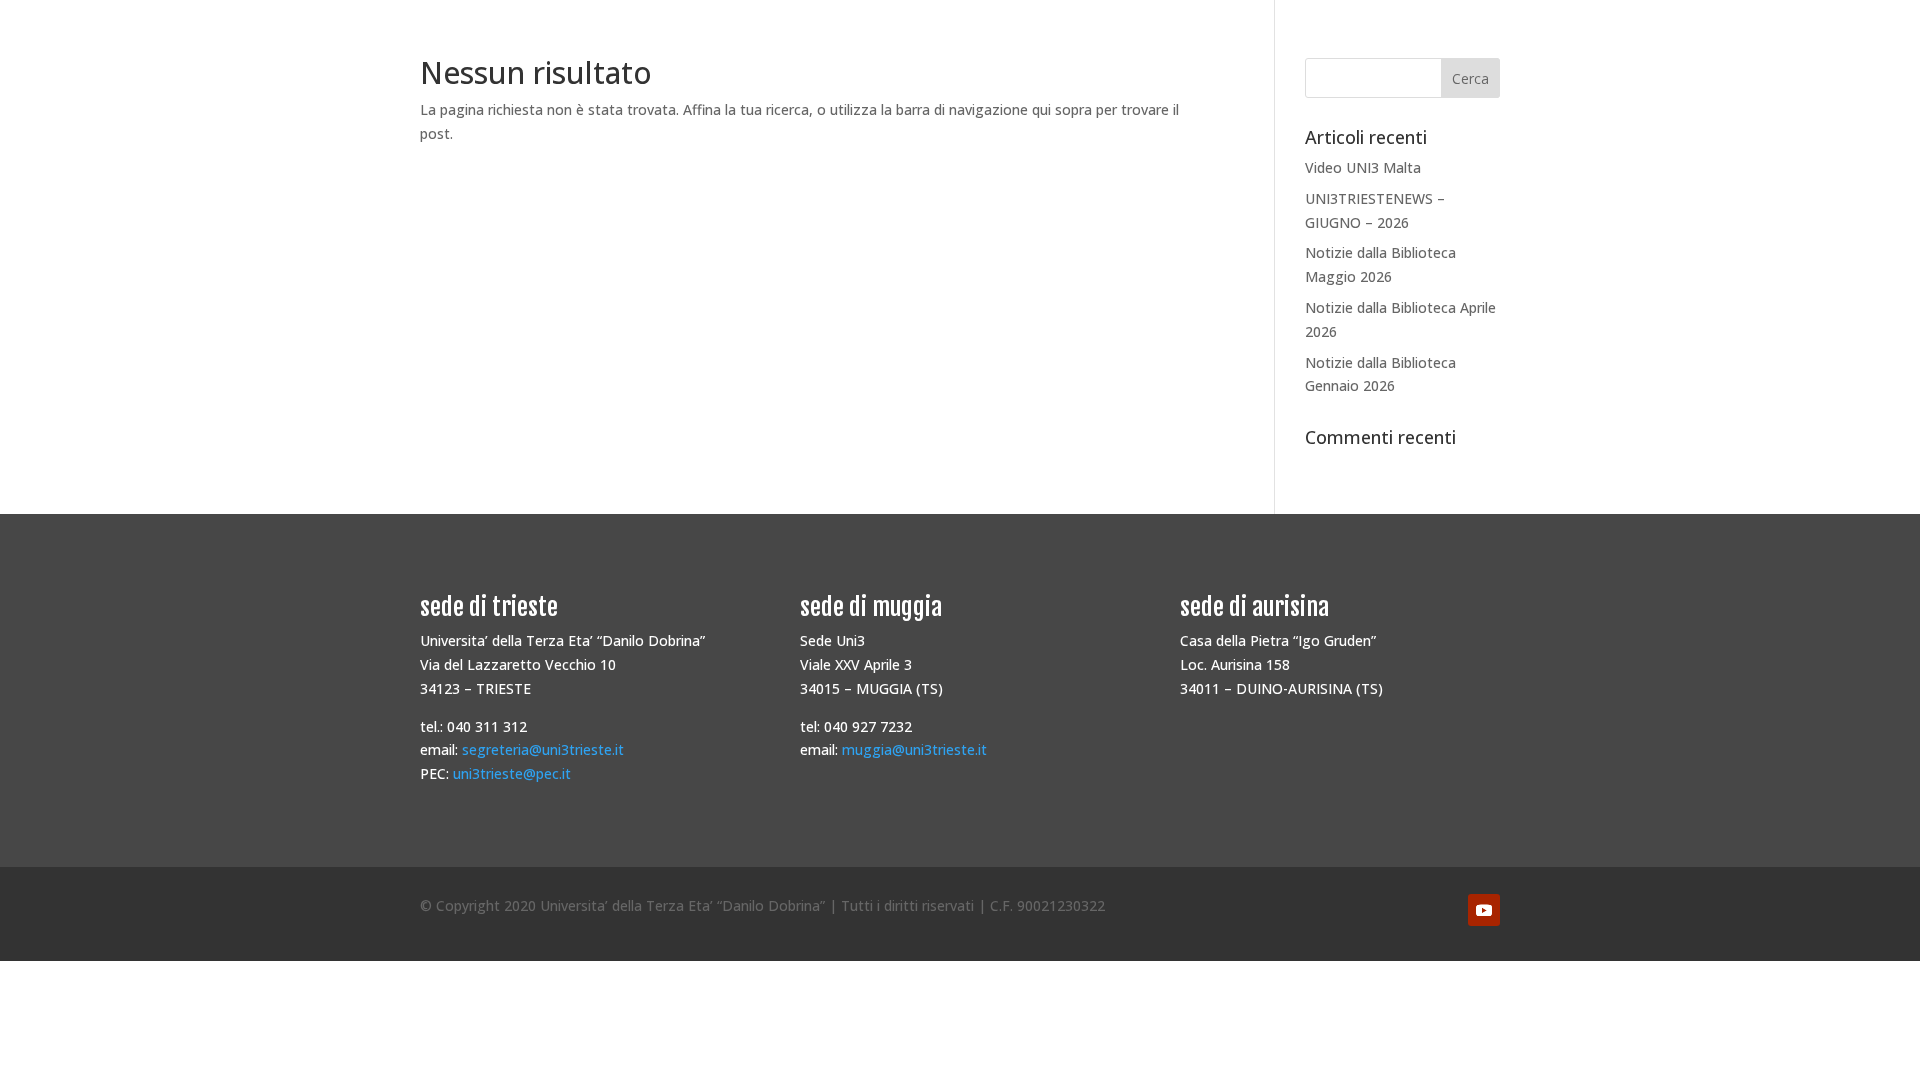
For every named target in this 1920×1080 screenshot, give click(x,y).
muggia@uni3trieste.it (914, 749)
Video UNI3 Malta (1363, 167)
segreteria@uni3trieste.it (543, 749)
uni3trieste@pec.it (512, 773)
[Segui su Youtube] (1484, 910)
